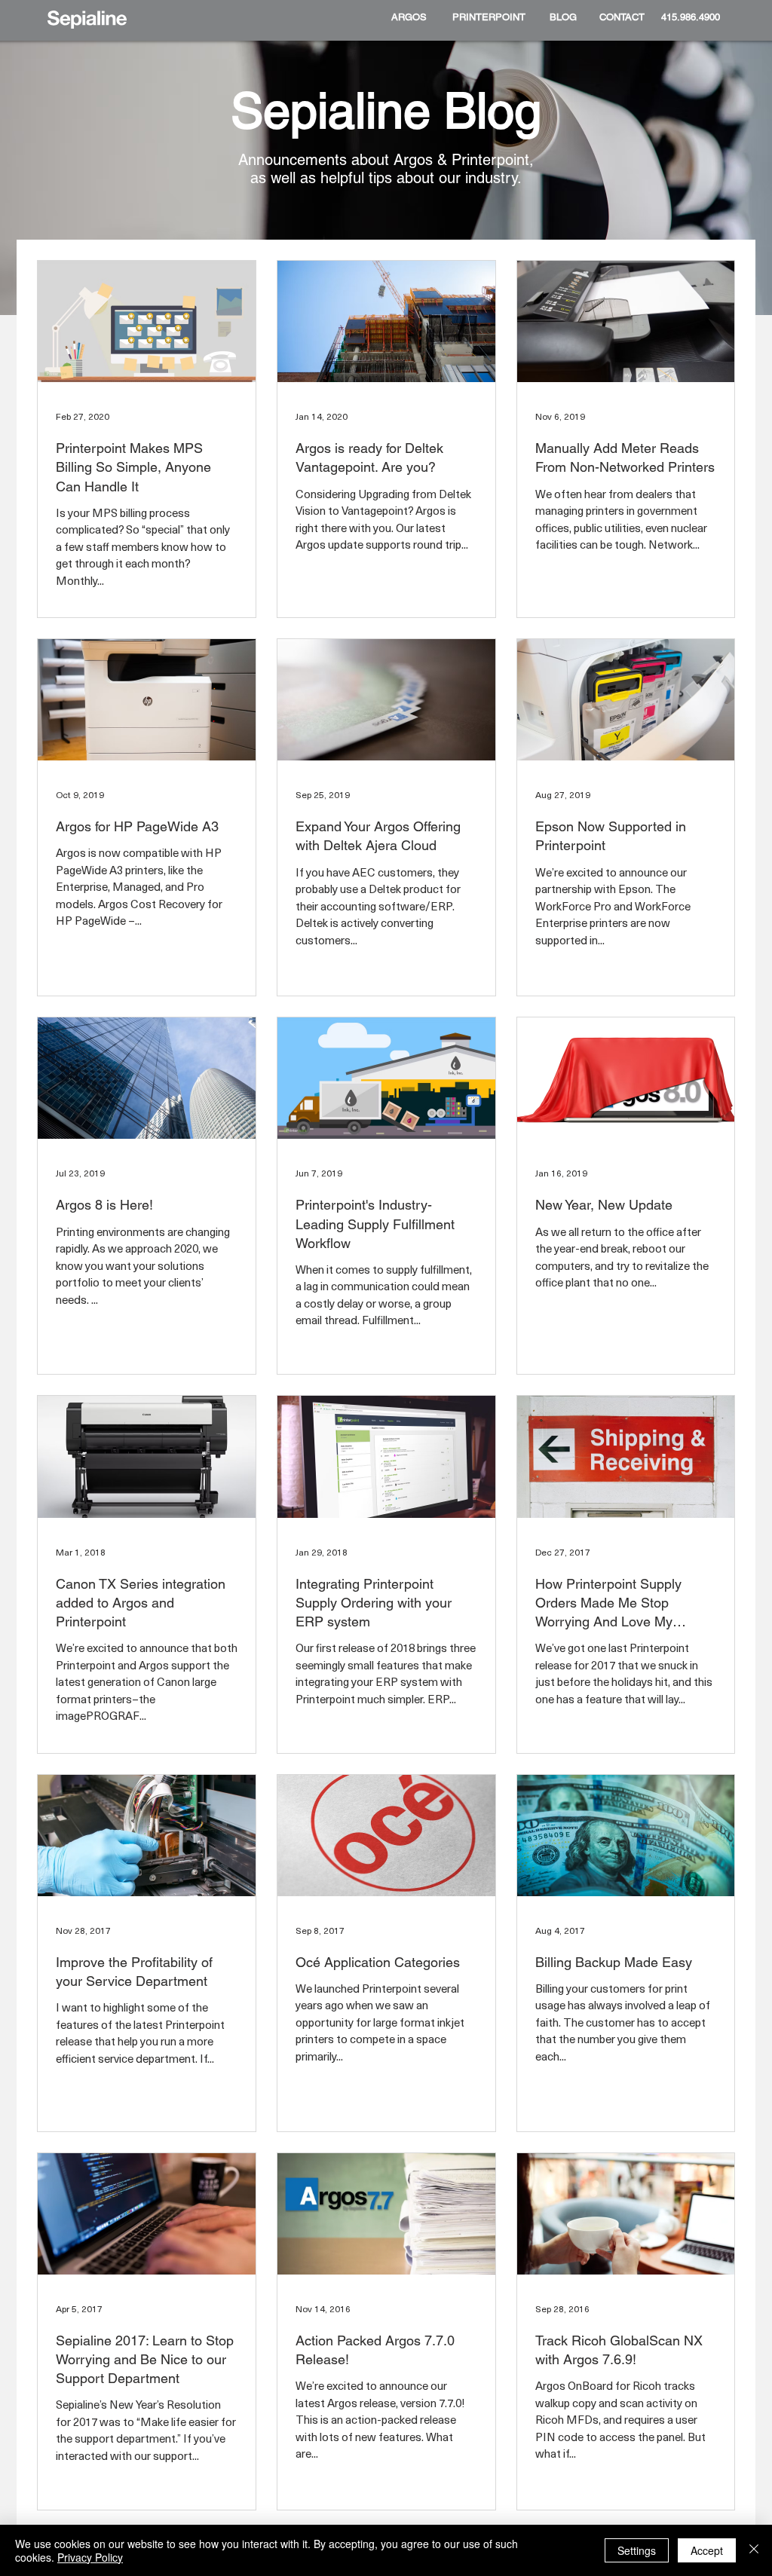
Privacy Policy (90, 2557)
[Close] (754, 2550)
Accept (707, 2550)
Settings (637, 2550)
